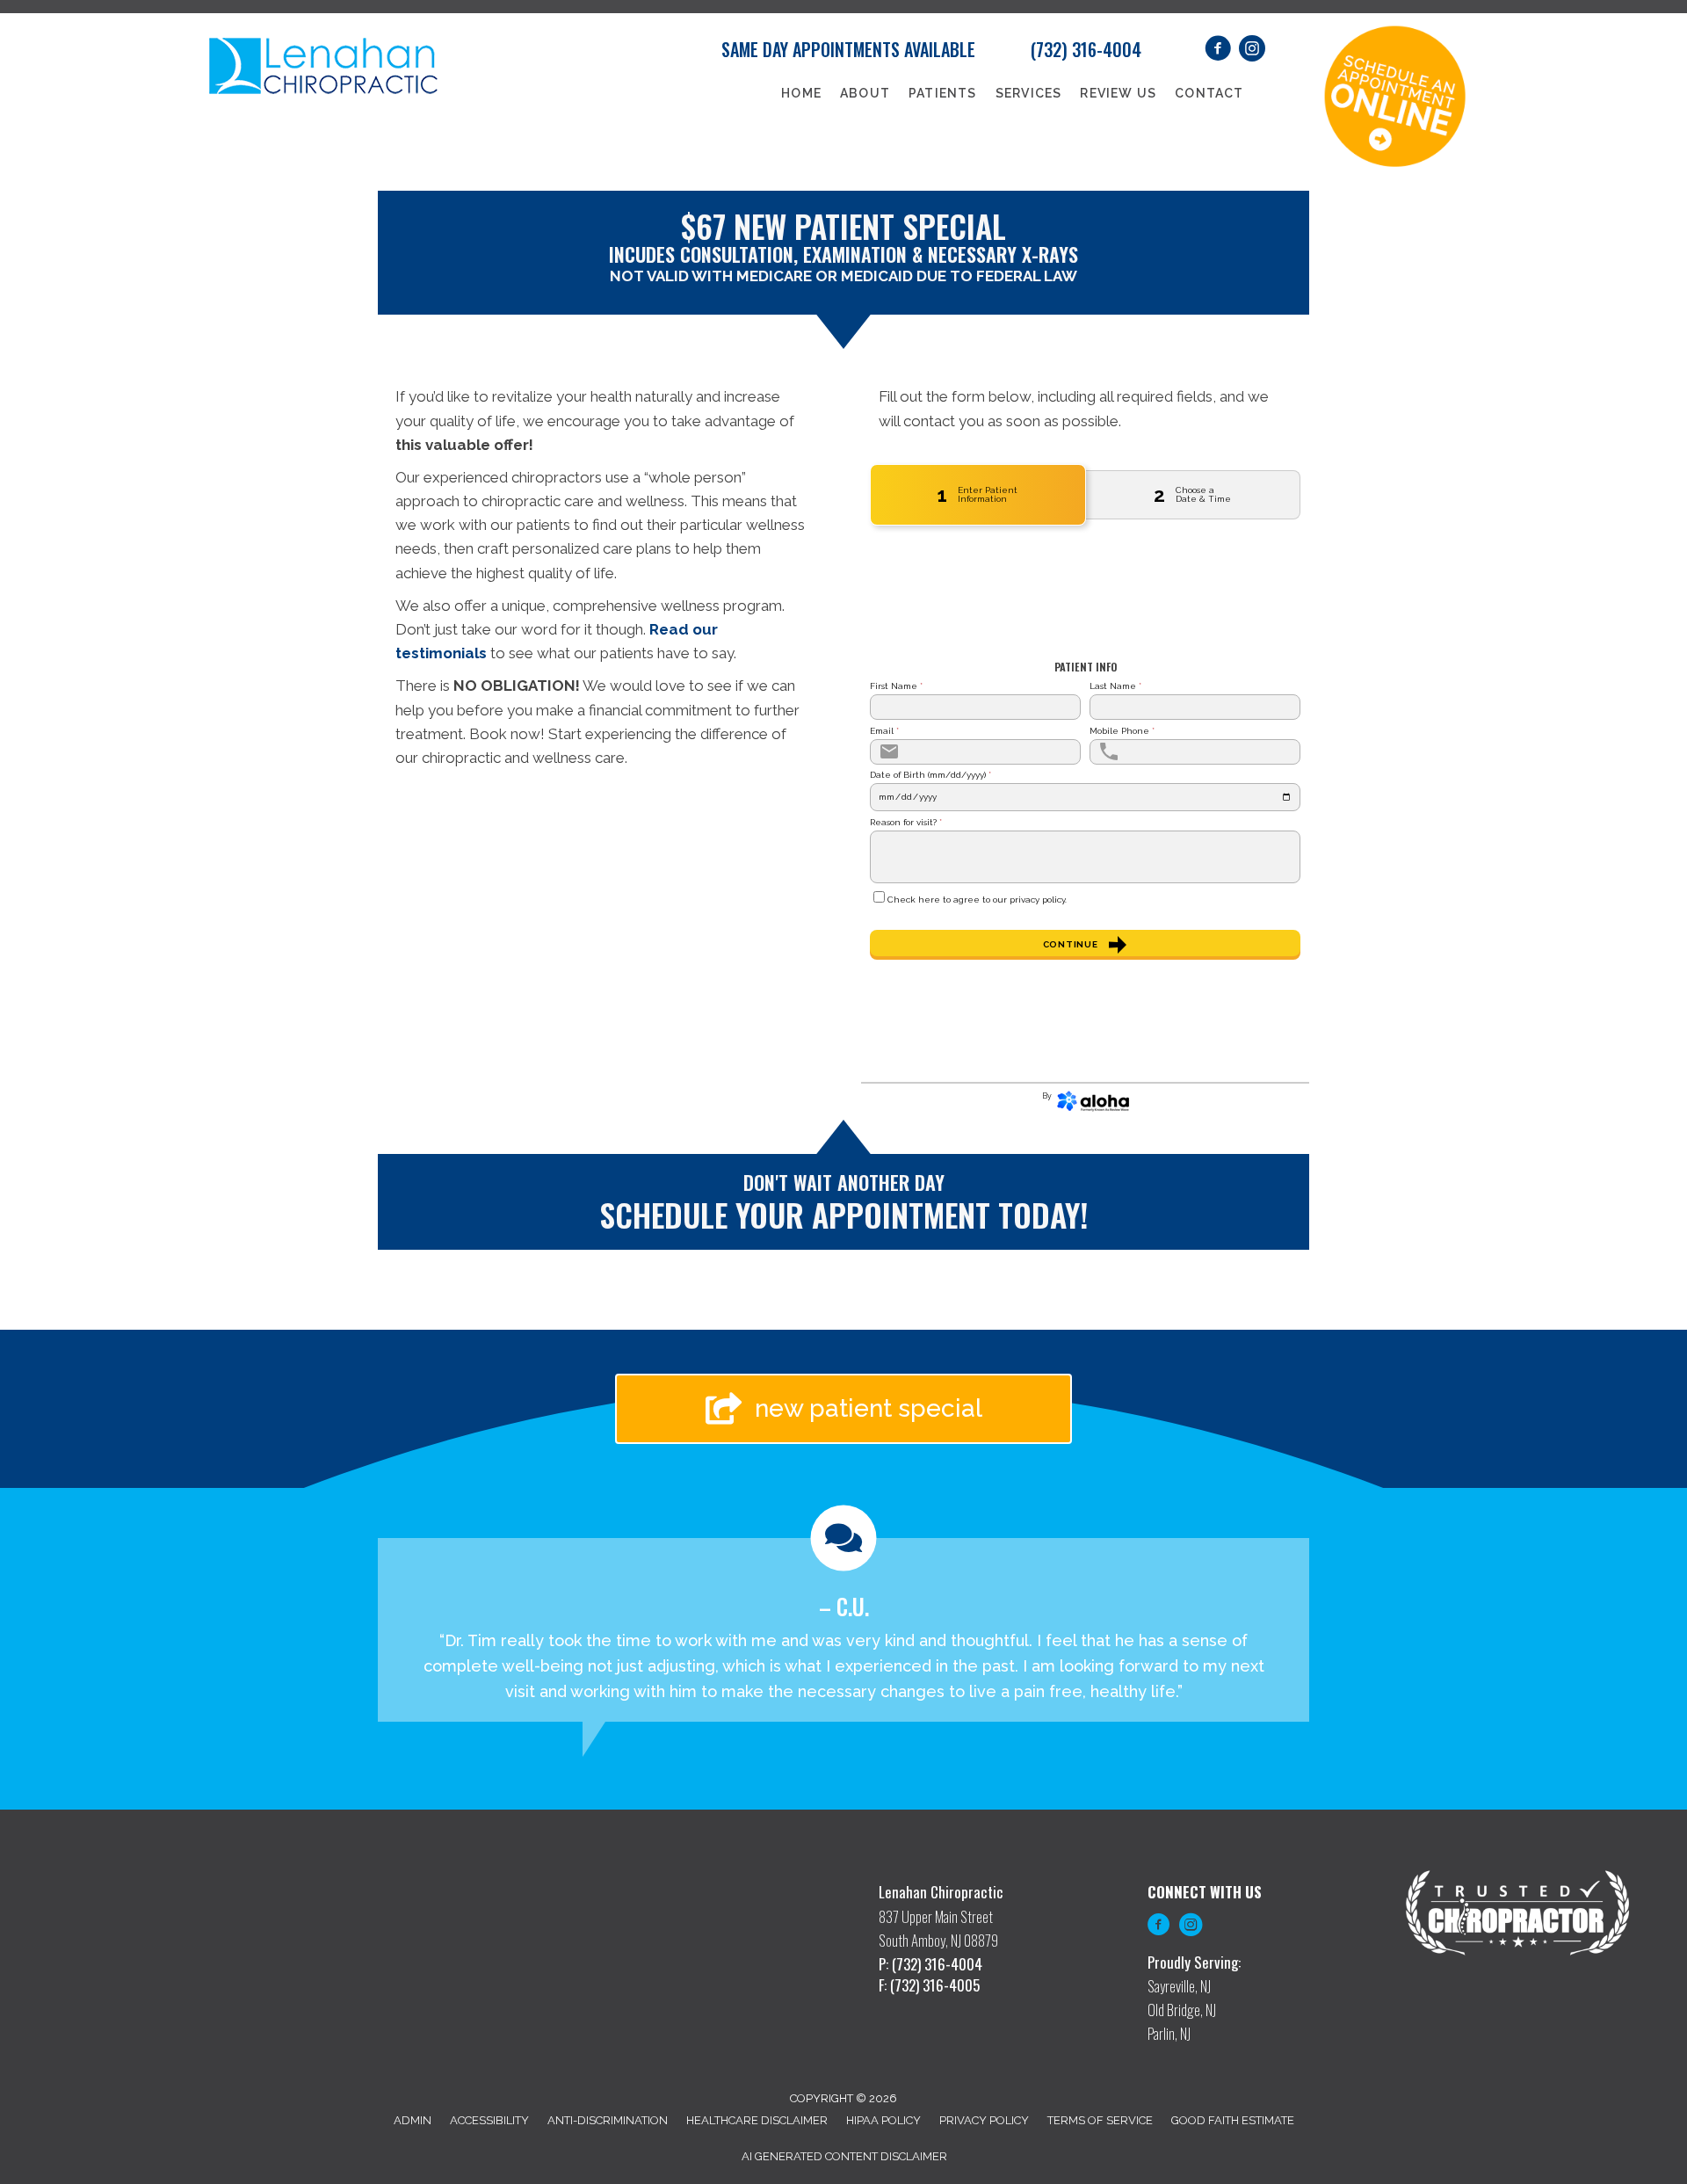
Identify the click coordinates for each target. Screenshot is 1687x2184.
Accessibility (489, 2120)
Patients (943, 93)
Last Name (1115, 686)
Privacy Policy (984, 2120)
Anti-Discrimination (608, 2120)
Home (801, 93)
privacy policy (1037, 900)
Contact (1209, 93)
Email (884, 731)
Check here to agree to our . (977, 900)
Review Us (1118, 93)
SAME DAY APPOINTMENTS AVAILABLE (848, 49)
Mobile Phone (1122, 731)
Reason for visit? (906, 823)
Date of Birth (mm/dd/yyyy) (930, 775)
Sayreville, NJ (1179, 1986)
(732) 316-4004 (1086, 49)
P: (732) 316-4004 (930, 1964)
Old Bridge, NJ (1182, 2010)
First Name (896, 686)
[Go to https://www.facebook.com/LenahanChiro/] (1159, 1927)
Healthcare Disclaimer (757, 2120)
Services (1029, 93)
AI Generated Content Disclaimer (844, 2156)
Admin (413, 2120)
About (865, 93)
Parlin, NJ (1169, 2033)
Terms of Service (1100, 2120)
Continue (1071, 944)
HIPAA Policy (883, 2120)
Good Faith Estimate (1233, 2120)
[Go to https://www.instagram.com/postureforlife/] (1191, 1927)
